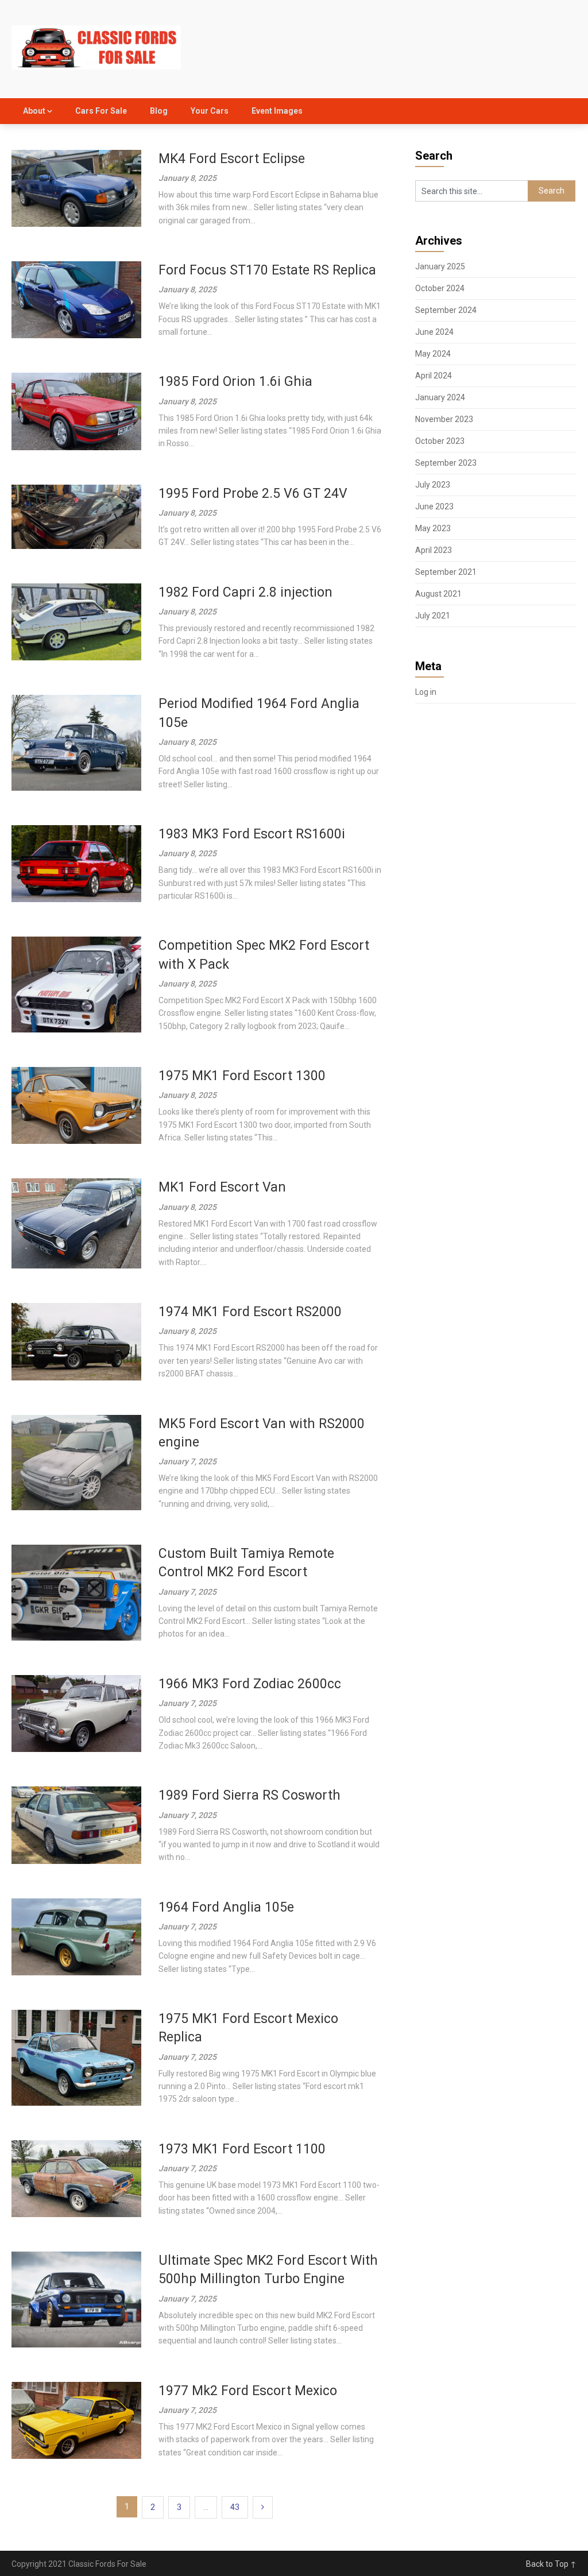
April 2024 (434, 376)
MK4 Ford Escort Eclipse (232, 159)
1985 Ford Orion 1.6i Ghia (235, 382)
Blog (159, 111)
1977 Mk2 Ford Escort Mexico (248, 2391)
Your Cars (210, 111)
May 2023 (433, 528)
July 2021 (433, 616)
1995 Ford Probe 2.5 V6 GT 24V (253, 494)
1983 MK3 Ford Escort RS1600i (252, 834)
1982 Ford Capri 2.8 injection (245, 592)
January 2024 (440, 397)
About (34, 111)
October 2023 (440, 441)
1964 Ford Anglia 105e (226, 1907)
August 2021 (438, 594)
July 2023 (433, 485)
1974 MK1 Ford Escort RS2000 (250, 1312)
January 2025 (440, 266)
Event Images (277, 111)
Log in (426, 692)
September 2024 (446, 310)
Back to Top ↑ (551, 2564)
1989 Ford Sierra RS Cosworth (249, 1795)
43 (235, 2507)
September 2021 (446, 572)
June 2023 (434, 506)
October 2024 (440, 288)
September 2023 (446, 463)
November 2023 (444, 419)
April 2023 (434, 550)
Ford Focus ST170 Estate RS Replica (267, 270)
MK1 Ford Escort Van (222, 1187)
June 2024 (434, 332)
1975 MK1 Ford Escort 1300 (242, 1076)
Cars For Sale (101, 111)
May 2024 (433, 354)
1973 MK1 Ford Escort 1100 (242, 2149)
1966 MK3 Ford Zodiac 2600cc (250, 1684)
